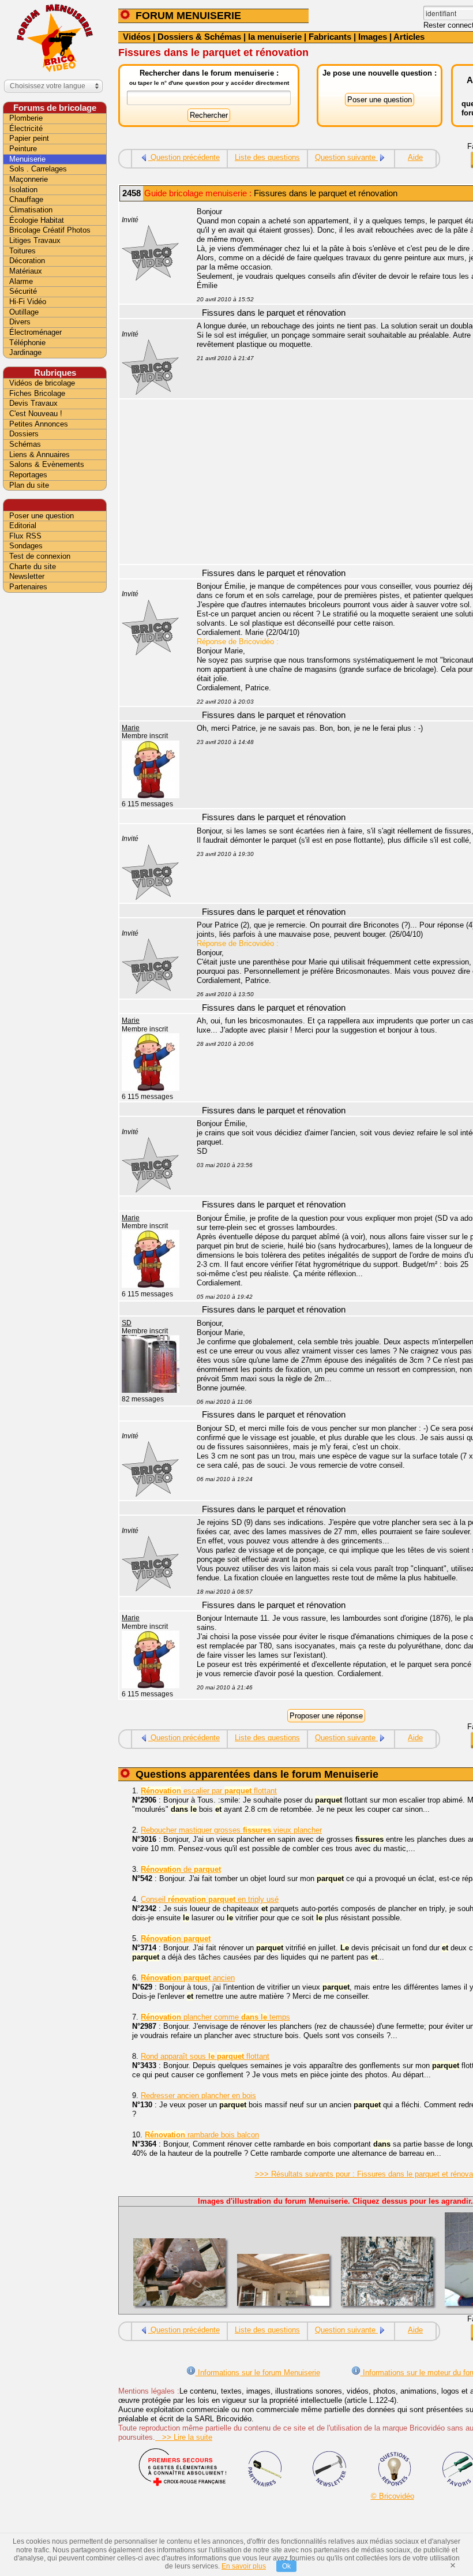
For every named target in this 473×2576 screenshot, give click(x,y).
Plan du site (29, 485)
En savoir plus (244, 2566)
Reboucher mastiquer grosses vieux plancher (231, 1830)
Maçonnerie (29, 179)
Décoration (27, 261)
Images (373, 37)
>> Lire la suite (184, 2437)
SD (127, 1323)
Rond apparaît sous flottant (205, 2056)
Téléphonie (27, 343)
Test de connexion (40, 556)
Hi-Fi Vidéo (28, 302)
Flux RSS (25, 536)
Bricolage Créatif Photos (50, 230)
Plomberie (26, 118)
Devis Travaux (33, 403)
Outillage (24, 312)
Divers (20, 322)
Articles (409, 37)
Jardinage (25, 352)
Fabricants (330, 37)
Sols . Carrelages (38, 169)
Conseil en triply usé (210, 1899)
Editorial (23, 526)
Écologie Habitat (37, 220)
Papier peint (29, 138)
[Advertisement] (55, 777)
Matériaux (26, 271)
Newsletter (27, 576)
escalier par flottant (209, 1791)
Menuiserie (27, 159)
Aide (415, 157)
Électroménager (35, 332)
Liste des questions (267, 157)
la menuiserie (275, 37)
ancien (188, 1978)
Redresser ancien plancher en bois (198, 2095)
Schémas (25, 444)
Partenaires (28, 587)
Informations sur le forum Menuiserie (258, 2373)
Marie (131, 728)
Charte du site (33, 567)
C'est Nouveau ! (36, 414)
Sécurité (23, 291)
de (181, 1869)
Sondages (26, 546)
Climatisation (31, 210)
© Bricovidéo (393, 2496)
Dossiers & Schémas (199, 37)
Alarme (21, 281)
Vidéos (137, 37)
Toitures (22, 251)
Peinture (23, 149)
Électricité (26, 128)
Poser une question (42, 516)
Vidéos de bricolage (42, 383)
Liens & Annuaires (40, 455)
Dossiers (24, 434)
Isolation (23, 190)
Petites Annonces (39, 424)
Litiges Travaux (35, 240)
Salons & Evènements (47, 464)
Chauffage (26, 199)
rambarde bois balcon (202, 2135)
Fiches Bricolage (37, 393)
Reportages (28, 475)
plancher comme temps (215, 2017)
